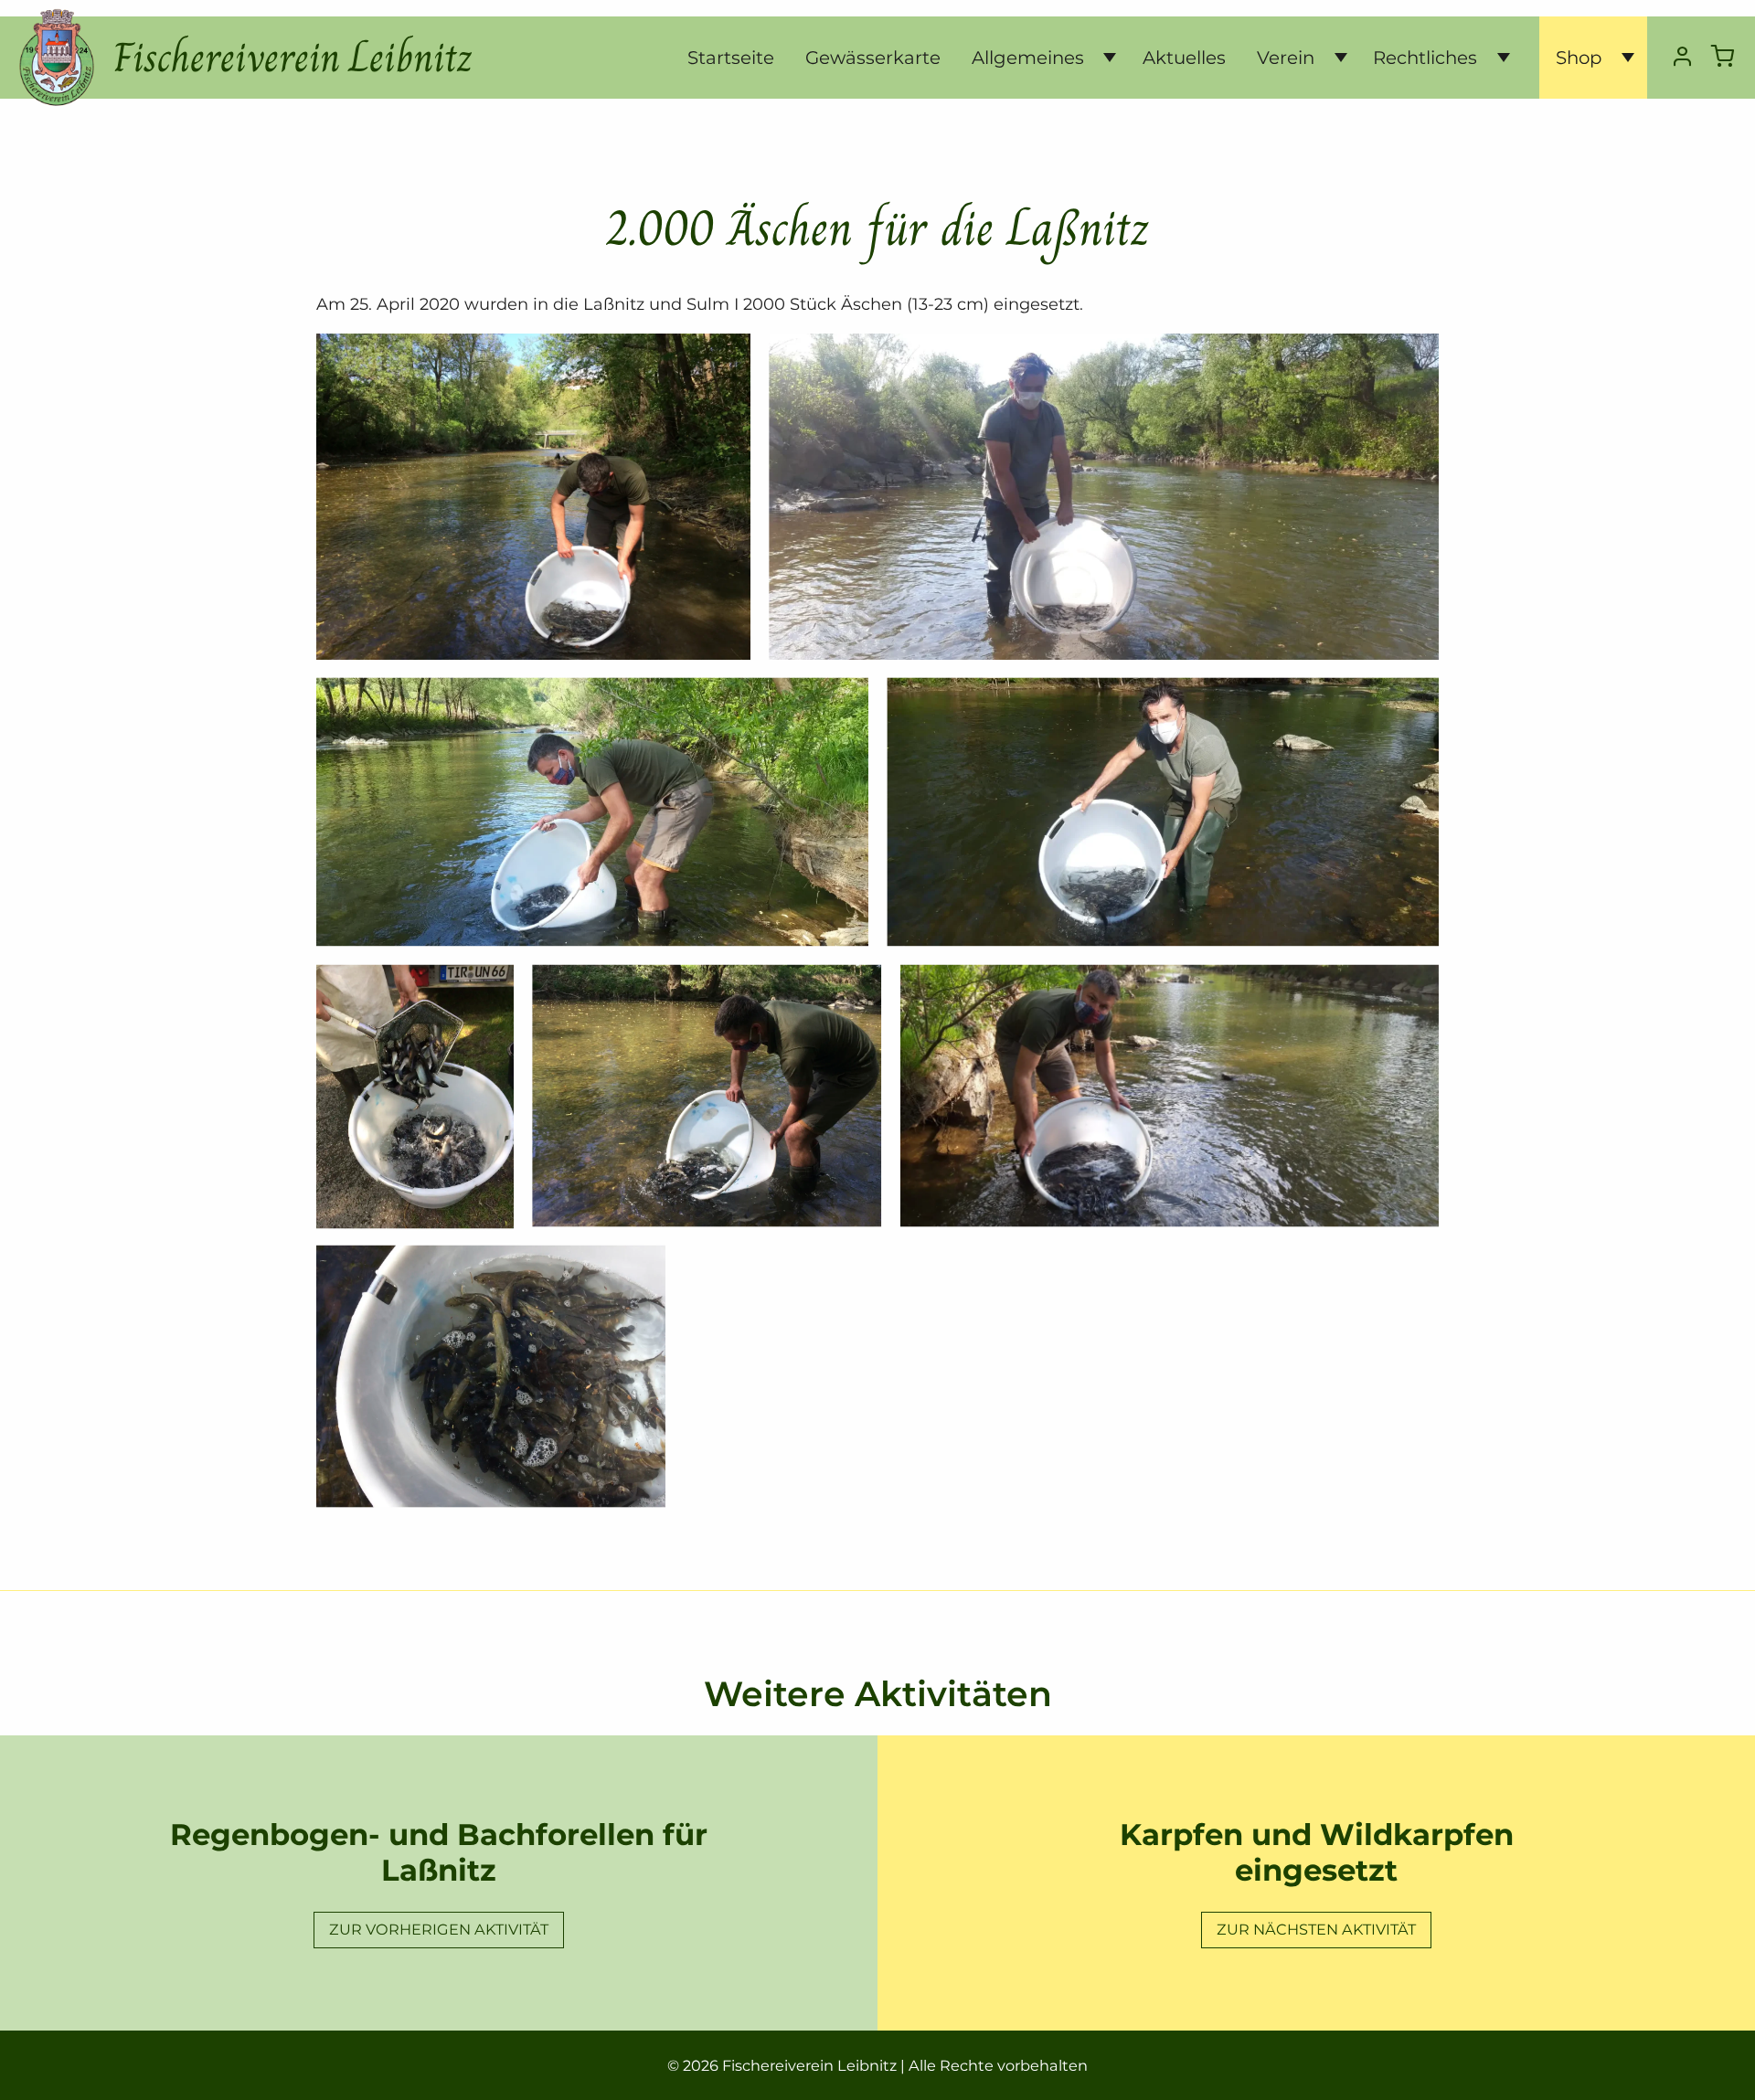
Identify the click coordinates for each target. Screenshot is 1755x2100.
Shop (1579, 58)
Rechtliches (1425, 58)
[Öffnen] (1102, 58)
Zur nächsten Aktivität (1316, 1929)
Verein (1286, 58)
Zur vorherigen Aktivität (439, 1929)
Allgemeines (1028, 58)
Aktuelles (1184, 58)
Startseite (731, 58)
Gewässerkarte (873, 58)
